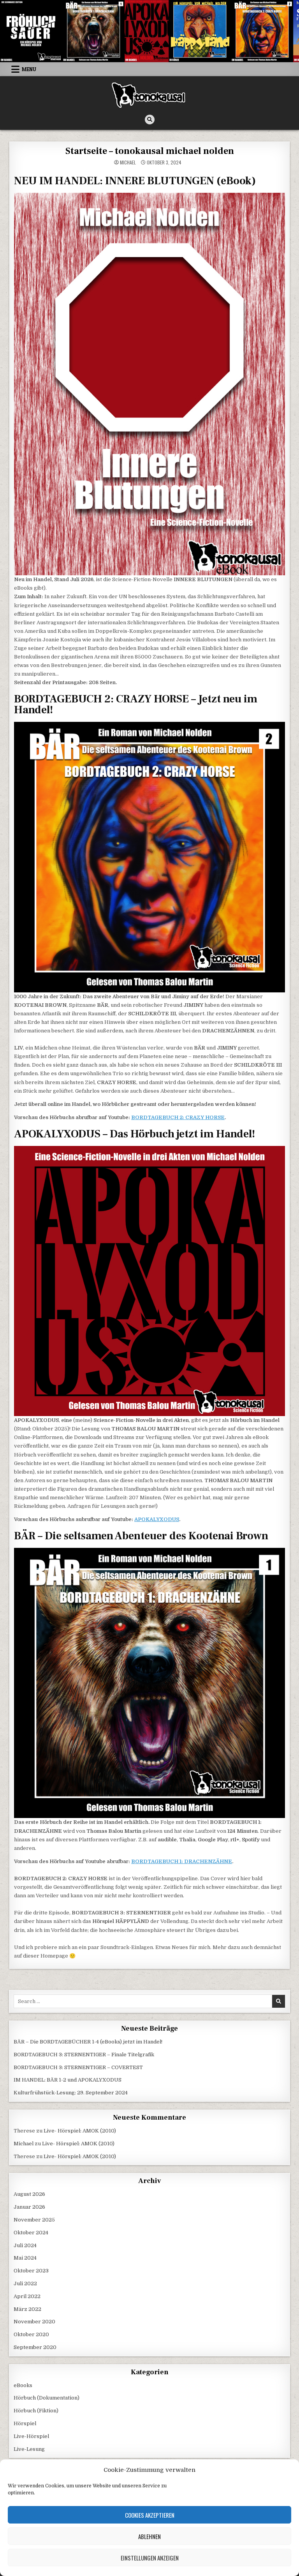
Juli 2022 (25, 2283)
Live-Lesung (29, 2449)
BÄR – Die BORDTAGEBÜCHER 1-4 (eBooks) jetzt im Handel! (88, 2042)
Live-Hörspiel (31, 2436)
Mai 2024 (25, 2258)
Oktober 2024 (31, 2233)
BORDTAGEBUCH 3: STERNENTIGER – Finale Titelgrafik (84, 2055)
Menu (29, 69)
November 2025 (34, 2220)
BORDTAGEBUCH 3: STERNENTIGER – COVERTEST (78, 2067)
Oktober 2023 (31, 2271)
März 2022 (27, 2309)
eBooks (23, 2385)
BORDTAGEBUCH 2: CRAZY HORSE (178, 1117)
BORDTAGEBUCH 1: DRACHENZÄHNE (182, 1861)
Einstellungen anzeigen (150, 2558)
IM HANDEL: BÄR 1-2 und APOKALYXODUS (68, 2080)
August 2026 (29, 2194)
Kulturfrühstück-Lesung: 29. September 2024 (71, 2093)
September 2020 (35, 2347)
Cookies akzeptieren (150, 2515)
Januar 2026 (29, 2207)
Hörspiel (25, 2423)
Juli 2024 (25, 2245)
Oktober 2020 (31, 2334)
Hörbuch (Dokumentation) (47, 2398)
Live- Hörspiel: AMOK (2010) (80, 2131)
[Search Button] (150, 120)
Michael (128, 162)
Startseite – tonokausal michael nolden (150, 151)
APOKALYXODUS (157, 1519)
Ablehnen (149, 2536)
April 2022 (27, 2296)
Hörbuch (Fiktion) (36, 2411)
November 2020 (34, 2322)
